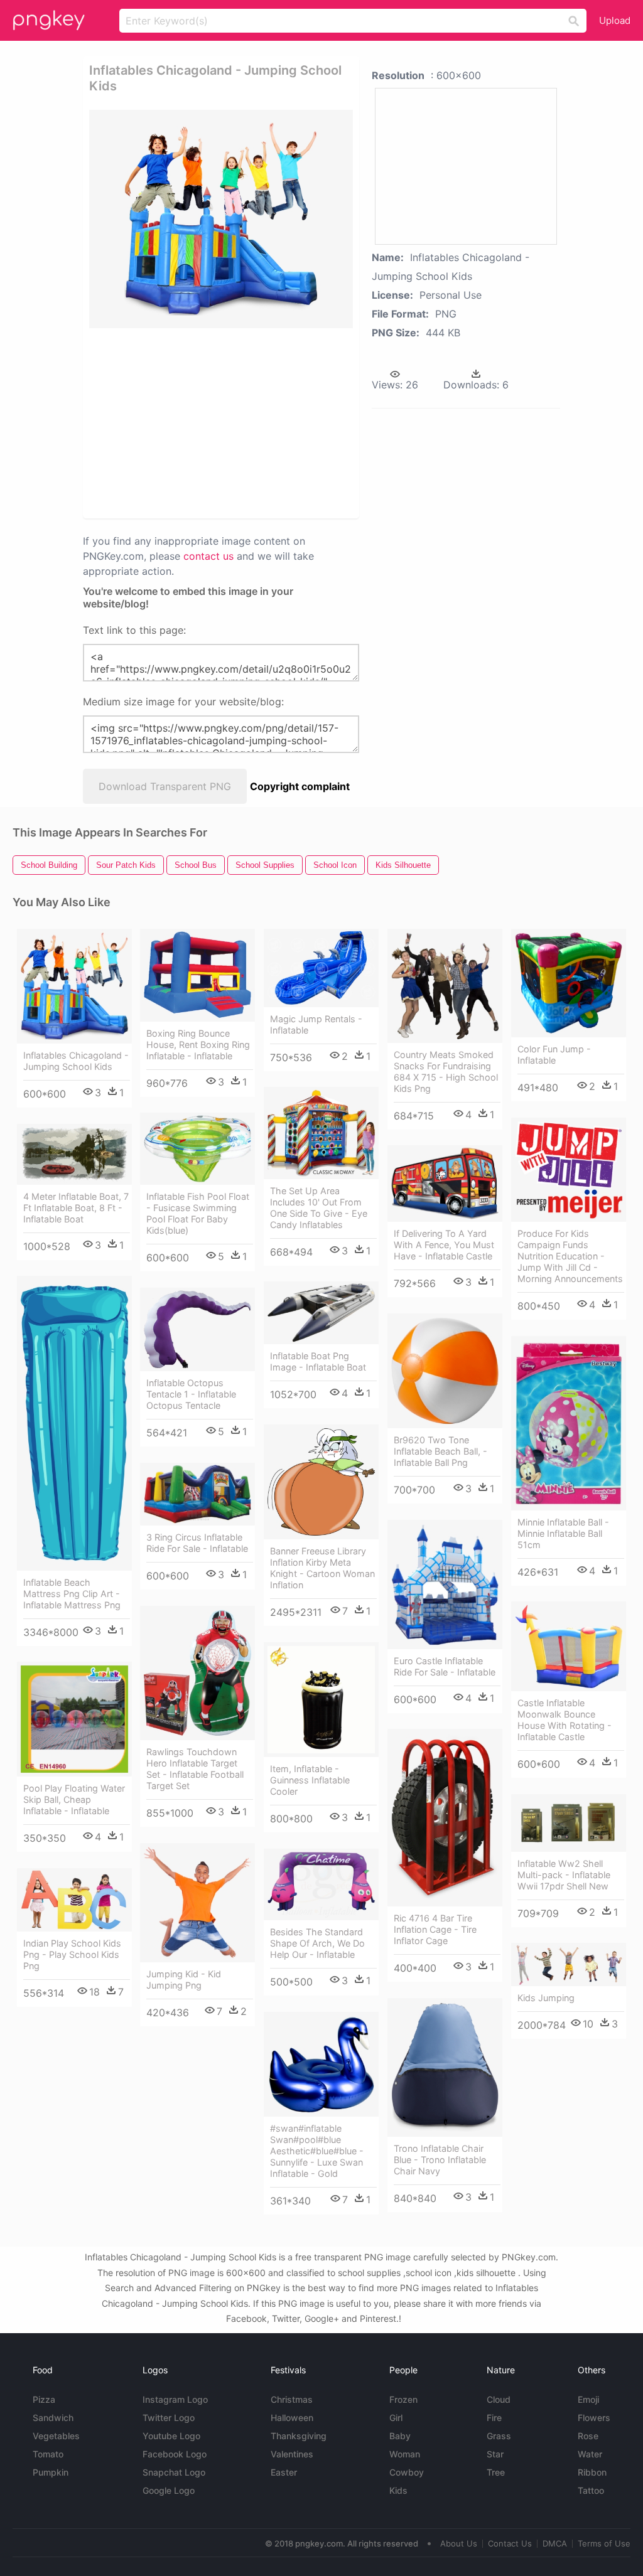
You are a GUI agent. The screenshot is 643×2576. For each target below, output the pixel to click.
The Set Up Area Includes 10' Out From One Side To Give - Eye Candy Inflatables (319, 1208)
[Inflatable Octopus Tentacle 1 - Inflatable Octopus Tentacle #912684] (197, 1329)
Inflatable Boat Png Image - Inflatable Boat (318, 1361)
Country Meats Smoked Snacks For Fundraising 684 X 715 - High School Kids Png (446, 1072)
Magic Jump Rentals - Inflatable (316, 1024)
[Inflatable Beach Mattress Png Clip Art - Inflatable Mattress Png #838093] (74, 1423)
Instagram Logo (175, 2399)
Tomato (48, 2454)
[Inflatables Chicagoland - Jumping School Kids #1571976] (74, 986)
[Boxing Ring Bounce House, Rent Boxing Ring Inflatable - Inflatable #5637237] (197, 975)
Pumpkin (51, 2472)
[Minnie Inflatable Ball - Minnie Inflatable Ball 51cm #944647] (569, 1423)
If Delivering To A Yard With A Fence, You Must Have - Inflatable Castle (444, 1245)
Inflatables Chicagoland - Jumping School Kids (76, 1061)
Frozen (403, 2399)
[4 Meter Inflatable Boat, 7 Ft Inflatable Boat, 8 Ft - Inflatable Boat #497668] (74, 1154)
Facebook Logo (175, 2454)
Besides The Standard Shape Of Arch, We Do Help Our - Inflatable (317, 1943)
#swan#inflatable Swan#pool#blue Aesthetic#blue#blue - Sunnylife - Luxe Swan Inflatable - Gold (317, 2151)
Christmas (292, 2399)
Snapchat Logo (174, 2472)
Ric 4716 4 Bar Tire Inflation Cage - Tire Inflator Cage (435, 1929)
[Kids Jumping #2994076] (569, 1964)
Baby (400, 2436)
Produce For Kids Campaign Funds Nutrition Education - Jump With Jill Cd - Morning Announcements (570, 1256)
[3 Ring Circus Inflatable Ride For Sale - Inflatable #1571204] (197, 1494)
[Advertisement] (281, 422)
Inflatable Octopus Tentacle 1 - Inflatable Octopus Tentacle (191, 1394)
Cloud (499, 2399)
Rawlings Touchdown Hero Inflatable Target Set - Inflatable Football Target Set (195, 1769)
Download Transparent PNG (165, 786)
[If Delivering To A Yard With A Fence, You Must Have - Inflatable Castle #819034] (445, 1184)
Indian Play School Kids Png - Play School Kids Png (72, 1954)
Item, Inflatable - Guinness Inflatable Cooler (310, 1780)
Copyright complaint (300, 786)
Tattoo (591, 2490)
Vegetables (56, 2436)
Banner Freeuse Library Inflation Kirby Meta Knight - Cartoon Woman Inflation (322, 1568)
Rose (588, 2436)
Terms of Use (604, 2543)
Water (590, 2454)
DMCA (555, 2543)
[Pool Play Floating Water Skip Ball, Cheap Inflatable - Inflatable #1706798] (74, 1719)
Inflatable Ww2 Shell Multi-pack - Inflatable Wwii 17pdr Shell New (564, 1875)
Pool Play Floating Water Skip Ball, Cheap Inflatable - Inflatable (74, 1799)
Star (495, 2454)
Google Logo (169, 2490)
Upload (615, 20)
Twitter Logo (169, 2418)
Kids (398, 2490)
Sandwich (53, 2418)
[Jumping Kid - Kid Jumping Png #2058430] (197, 1902)
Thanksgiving (299, 2436)
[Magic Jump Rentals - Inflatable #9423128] (321, 968)
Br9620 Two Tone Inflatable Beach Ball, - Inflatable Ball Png (440, 1451)
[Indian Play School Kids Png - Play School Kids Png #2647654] (74, 1900)
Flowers (594, 2418)
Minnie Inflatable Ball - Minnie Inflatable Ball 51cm (563, 1533)
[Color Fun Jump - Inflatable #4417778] (569, 983)
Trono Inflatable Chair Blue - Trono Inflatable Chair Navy (440, 2160)
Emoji (588, 2399)
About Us (459, 2543)
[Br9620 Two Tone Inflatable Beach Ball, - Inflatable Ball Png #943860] (445, 1371)
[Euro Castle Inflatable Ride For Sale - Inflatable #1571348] (445, 1585)
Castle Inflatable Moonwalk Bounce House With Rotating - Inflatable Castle (565, 1720)
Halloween (292, 2418)
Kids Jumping (546, 1998)
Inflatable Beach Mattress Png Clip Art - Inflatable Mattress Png (72, 1594)
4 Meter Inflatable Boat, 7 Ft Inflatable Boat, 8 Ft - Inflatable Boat (76, 1208)
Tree (496, 2472)
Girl (396, 2418)
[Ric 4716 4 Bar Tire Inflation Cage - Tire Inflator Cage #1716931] (445, 1818)
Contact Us (510, 2543)
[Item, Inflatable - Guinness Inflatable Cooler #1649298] (321, 1700)
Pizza (44, 2399)
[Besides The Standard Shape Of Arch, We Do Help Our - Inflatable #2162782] (321, 1884)
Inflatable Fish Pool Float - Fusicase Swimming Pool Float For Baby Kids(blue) (198, 1213)
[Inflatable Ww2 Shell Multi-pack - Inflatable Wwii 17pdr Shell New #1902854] (569, 1823)
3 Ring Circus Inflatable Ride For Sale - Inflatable (197, 1543)
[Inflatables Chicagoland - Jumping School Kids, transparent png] (221, 219)
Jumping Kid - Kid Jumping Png (184, 1980)
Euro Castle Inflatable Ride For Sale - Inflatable (445, 1666)
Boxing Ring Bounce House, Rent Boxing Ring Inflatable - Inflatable (198, 1045)
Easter (284, 2472)
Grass (499, 2436)
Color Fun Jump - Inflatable (554, 1055)
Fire (494, 2418)
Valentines (292, 2454)
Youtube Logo (171, 2436)
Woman (405, 2454)
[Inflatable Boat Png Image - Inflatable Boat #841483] (321, 1313)
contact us (208, 556)
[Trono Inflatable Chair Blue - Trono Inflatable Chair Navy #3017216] (445, 2067)
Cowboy (407, 2472)
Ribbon (592, 2472)
